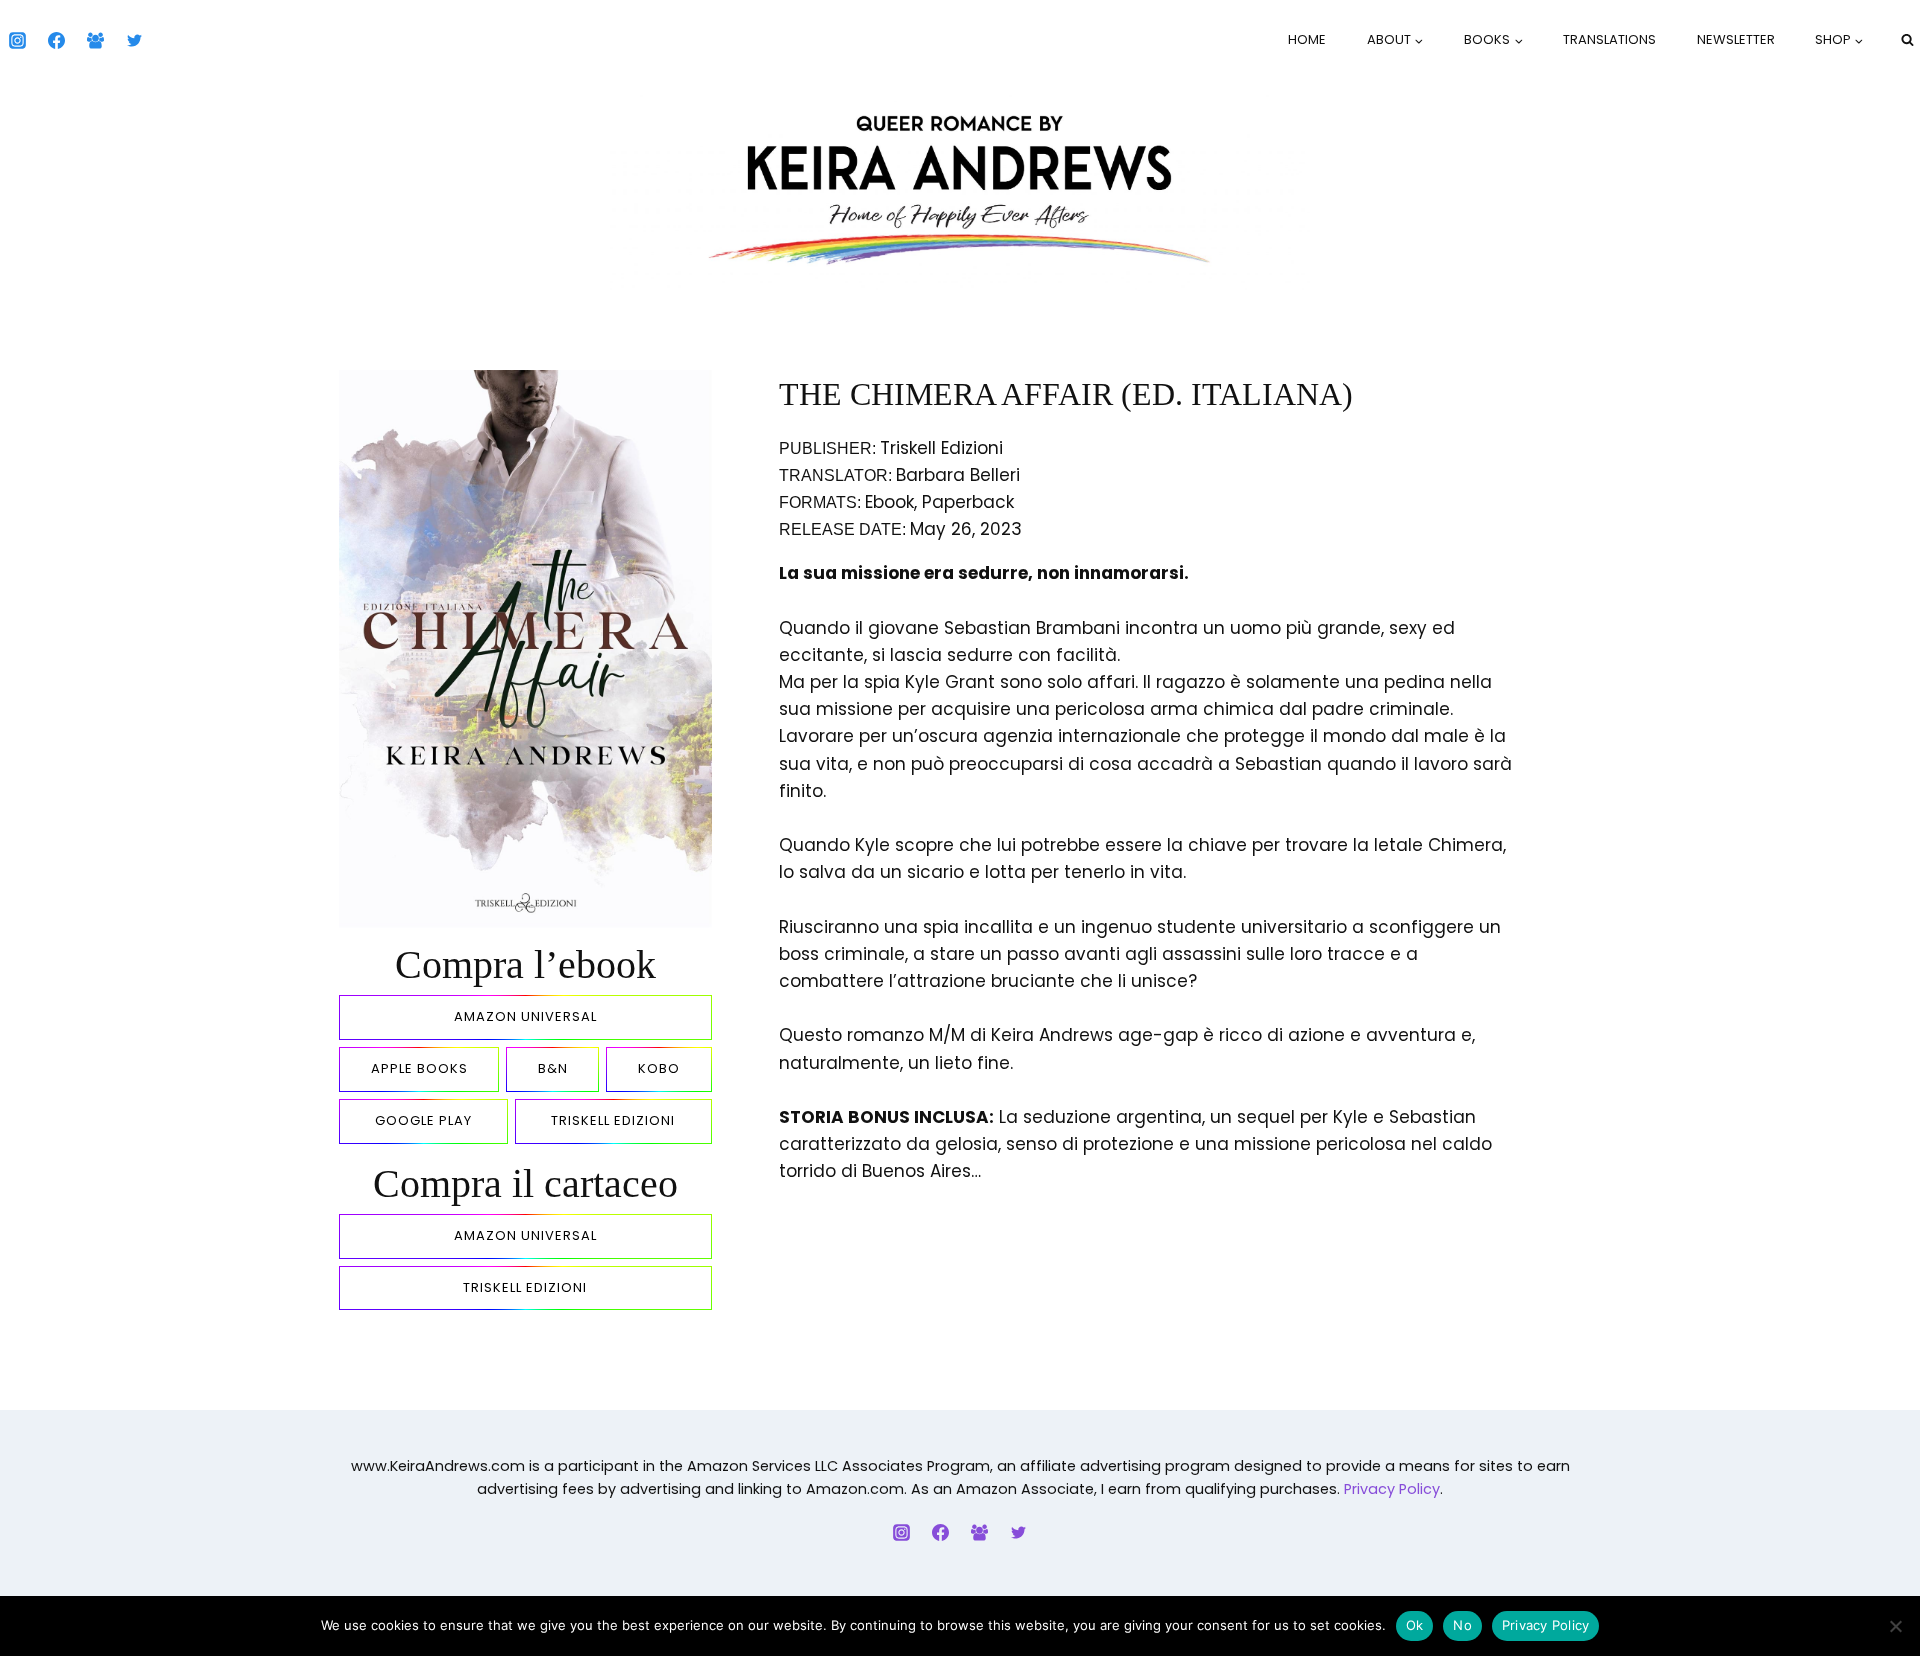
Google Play (423, 1120)
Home (1307, 39)
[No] (1895, 1626)
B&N (553, 1068)
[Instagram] (17, 40)
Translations (1609, 39)
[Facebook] (56, 40)
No (1462, 1625)
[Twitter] (134, 40)
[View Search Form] (1907, 40)
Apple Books (419, 1068)
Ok (1415, 1625)
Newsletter (1736, 39)
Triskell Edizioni (613, 1120)
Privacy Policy (1392, 1489)
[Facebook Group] (95, 40)
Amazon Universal (525, 1016)
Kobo (659, 1068)
